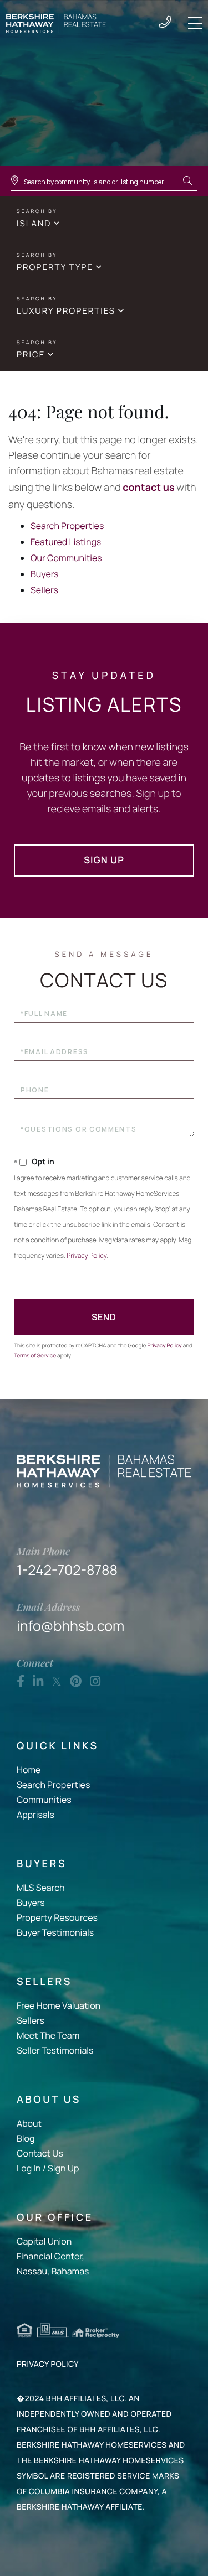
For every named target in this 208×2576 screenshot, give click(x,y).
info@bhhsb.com (70, 1618)
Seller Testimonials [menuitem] (55, 2050)
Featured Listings (66, 542)
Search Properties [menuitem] (53, 1785)
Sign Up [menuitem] (63, 2168)
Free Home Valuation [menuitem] (59, 2005)
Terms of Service (35, 1355)
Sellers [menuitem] (31, 2020)
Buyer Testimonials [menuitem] (55, 1932)
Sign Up (104, 860)
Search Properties (67, 526)
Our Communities (66, 558)
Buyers (45, 574)
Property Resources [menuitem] (57, 1917)
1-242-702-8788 (165, 23)
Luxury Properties (66, 311)
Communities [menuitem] (44, 1800)
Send (104, 1317)
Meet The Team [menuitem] (48, 2035)
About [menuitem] (29, 2123)
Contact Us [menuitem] (40, 2153)
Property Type (55, 267)
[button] (187, 181)
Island (34, 223)
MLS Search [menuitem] (41, 1888)
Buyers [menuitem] (31, 1903)
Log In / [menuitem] (31, 2168)
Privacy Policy (87, 1255)
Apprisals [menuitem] (35, 1815)
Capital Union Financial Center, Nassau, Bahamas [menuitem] (53, 2256)
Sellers (44, 590)
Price (31, 354)
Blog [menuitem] (26, 2138)
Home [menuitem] (29, 1770)
